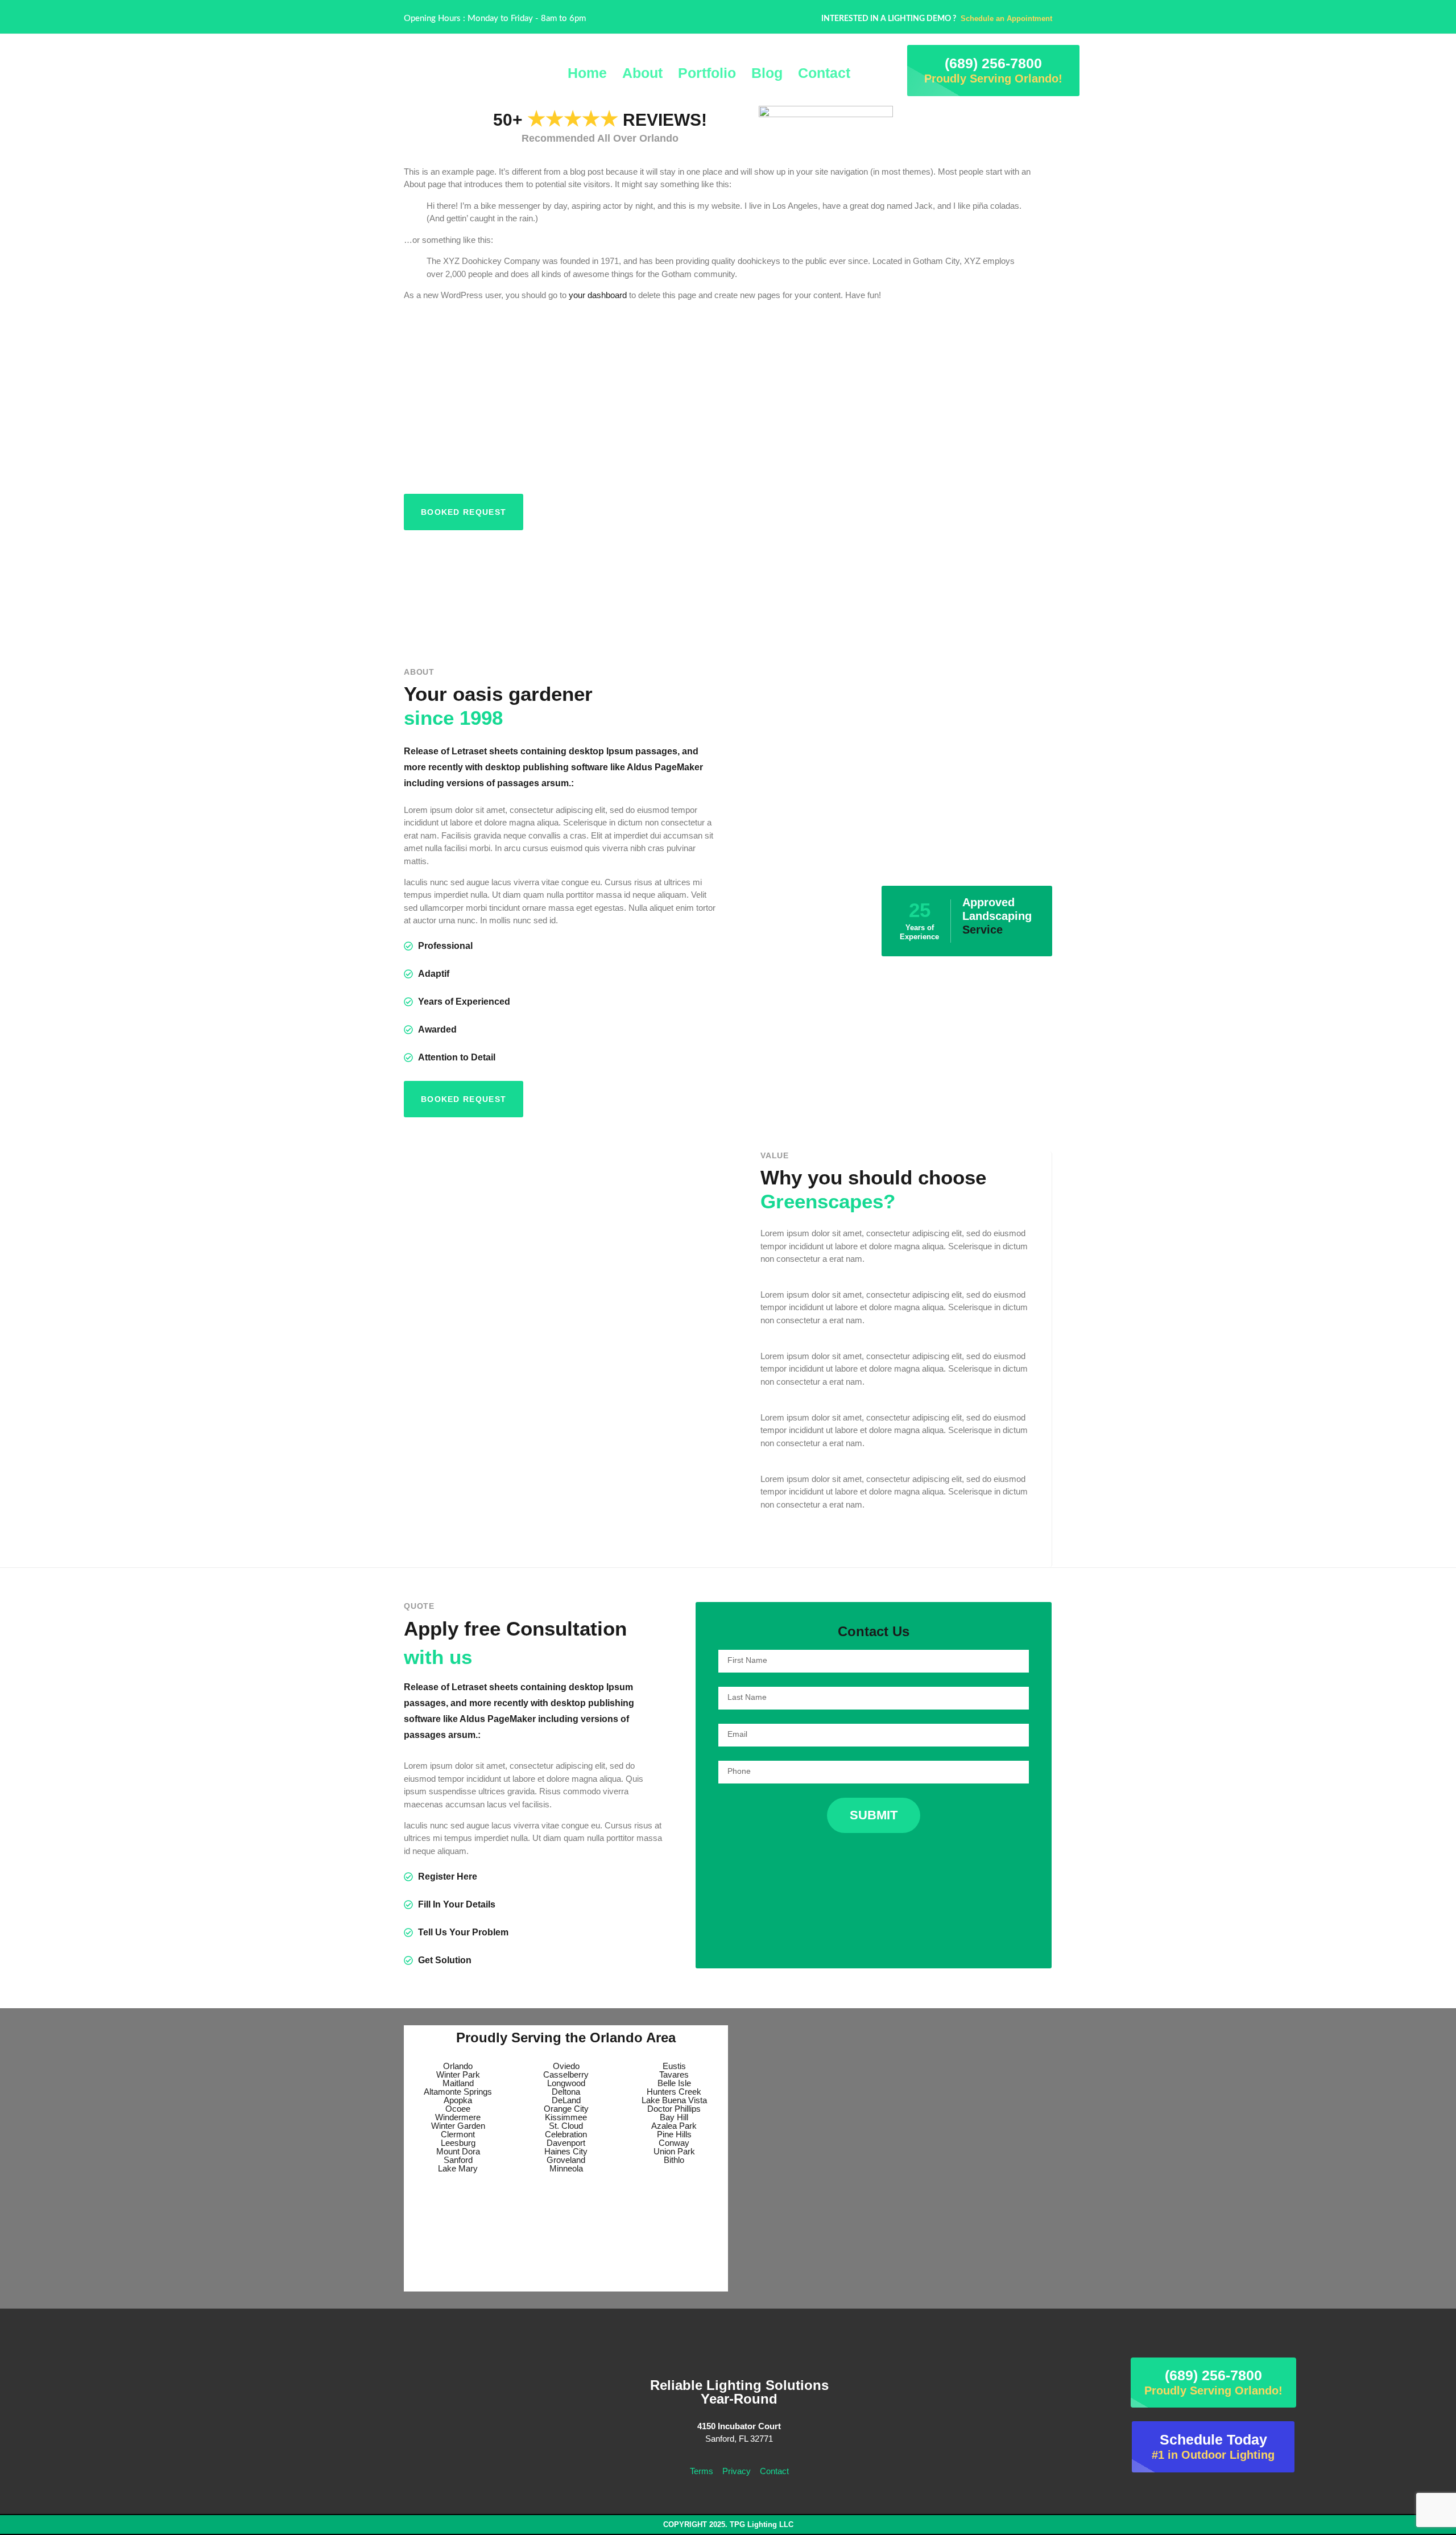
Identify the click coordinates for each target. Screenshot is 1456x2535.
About (642, 73)
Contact (824, 73)
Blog (767, 73)
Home (587, 73)
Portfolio (707, 73)
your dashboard (598, 295)
